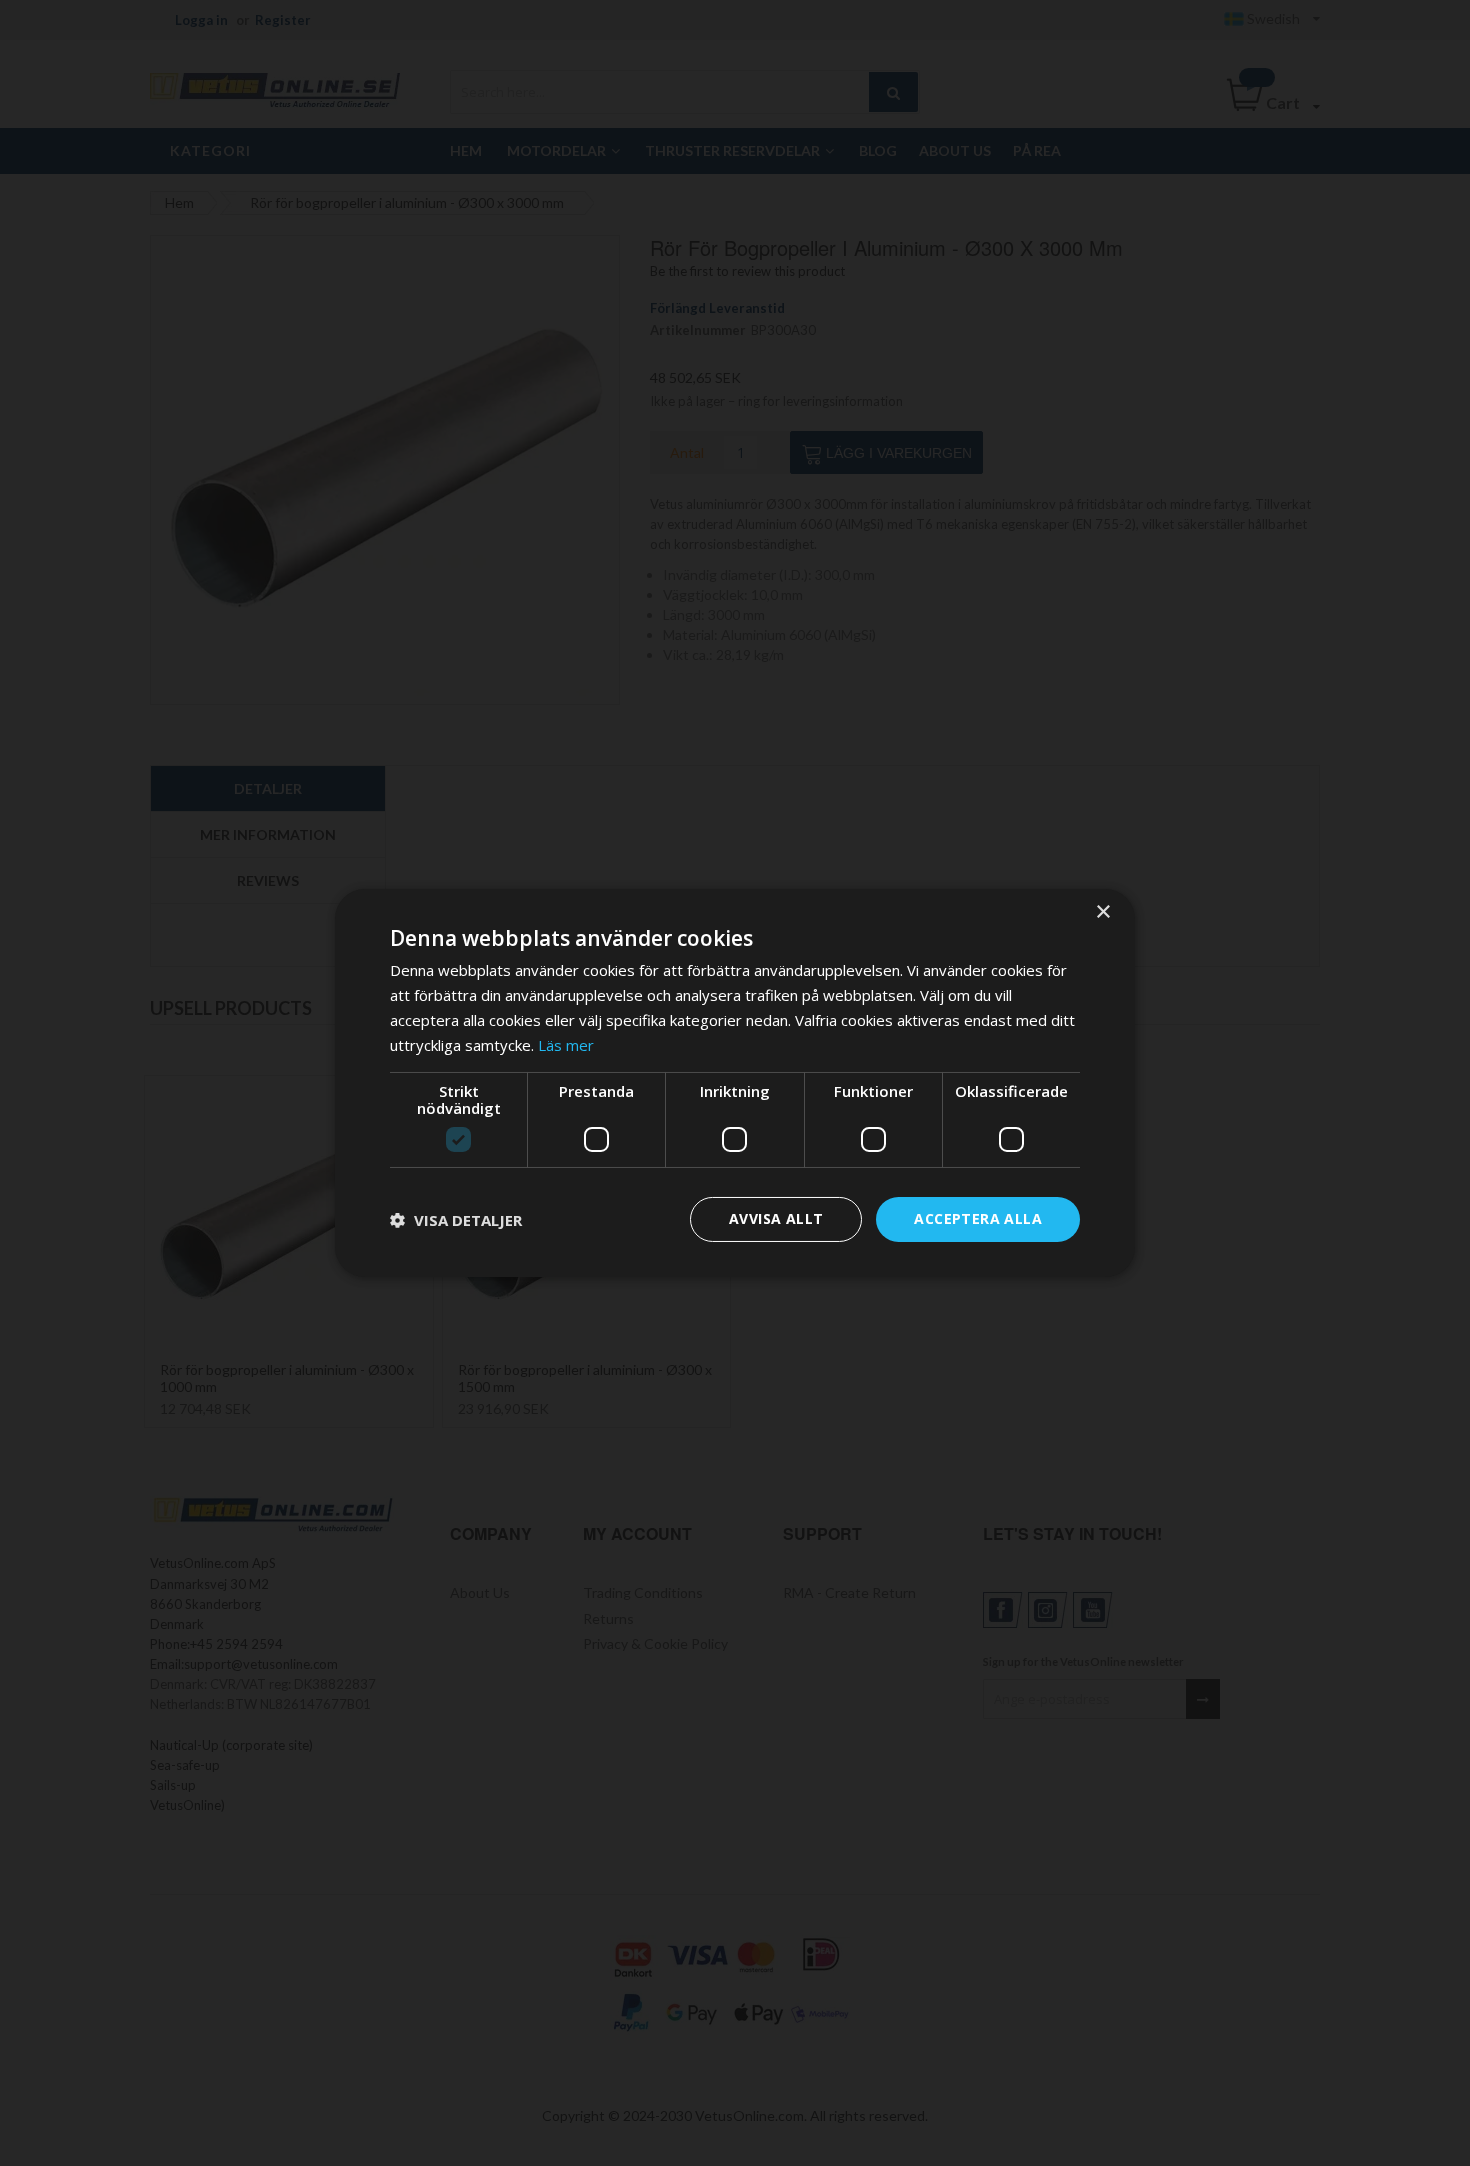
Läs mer (566, 1045)
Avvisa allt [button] (776, 1218)
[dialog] (735, 1083)
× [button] (1102, 912)
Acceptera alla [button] (978, 1218)
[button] (456, 1220)
